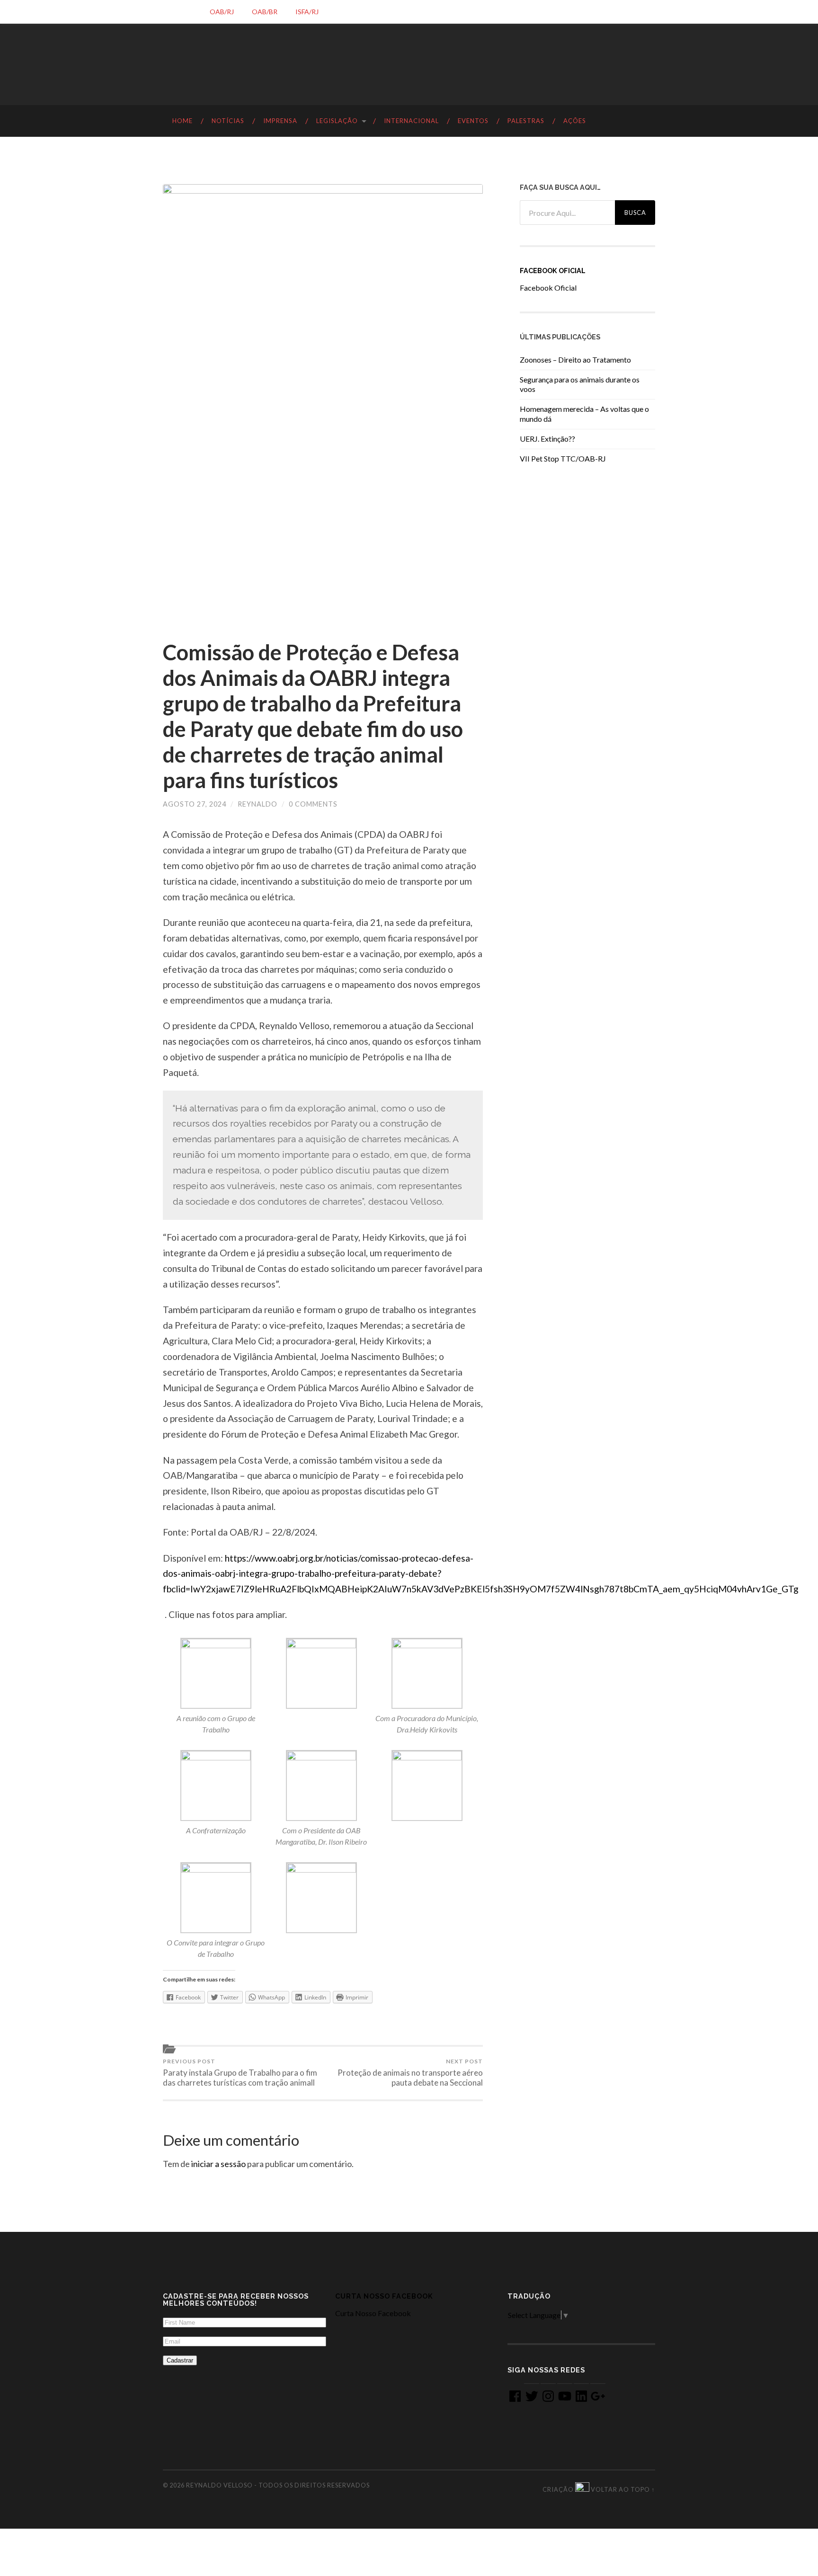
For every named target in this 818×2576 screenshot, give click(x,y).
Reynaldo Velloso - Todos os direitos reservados (278, 2485)
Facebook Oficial (553, 271)
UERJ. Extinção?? (547, 439)
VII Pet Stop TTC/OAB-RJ (563, 458)
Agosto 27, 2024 (195, 804)
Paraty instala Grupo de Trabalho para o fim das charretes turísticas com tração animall (240, 2073)
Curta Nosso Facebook (384, 2296)
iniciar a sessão (218, 2164)
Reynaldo (258, 804)
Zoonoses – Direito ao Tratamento (575, 360)
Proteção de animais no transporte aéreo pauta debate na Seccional (410, 2073)
